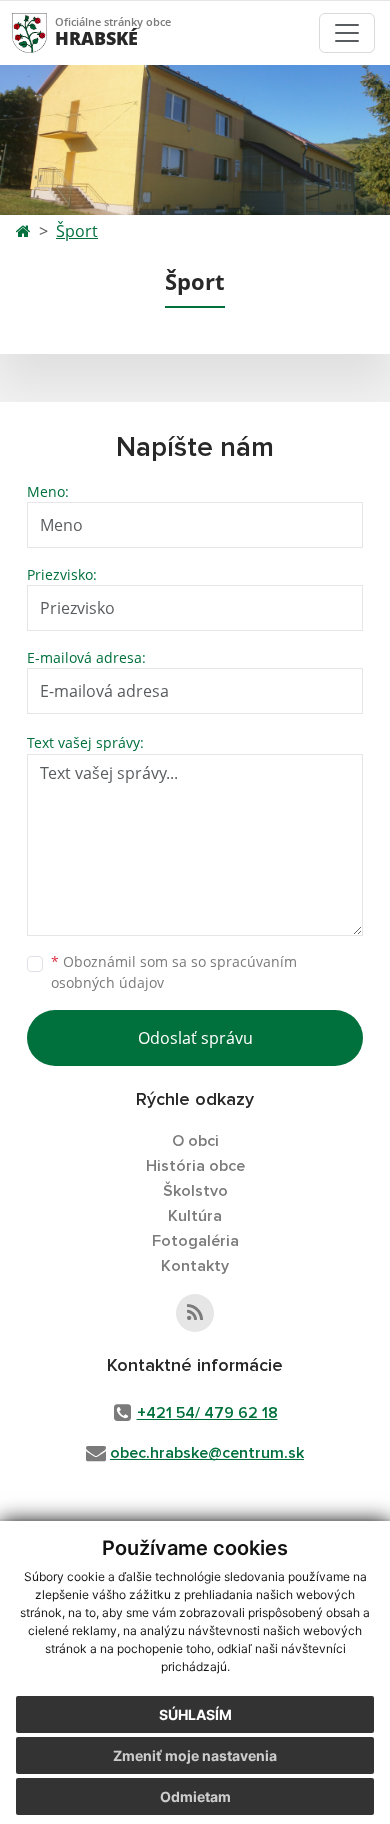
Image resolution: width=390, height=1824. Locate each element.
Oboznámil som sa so (174, 972)
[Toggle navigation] (347, 33)
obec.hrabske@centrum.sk (207, 1453)
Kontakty (195, 1266)
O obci (195, 1141)
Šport (77, 231)
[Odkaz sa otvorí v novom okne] (195, 1313)
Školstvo (195, 1191)
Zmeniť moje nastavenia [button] (195, 1755)
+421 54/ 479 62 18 (207, 1413)
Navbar (48, 32)
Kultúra (195, 1216)
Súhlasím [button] (195, 1714)
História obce (195, 1166)
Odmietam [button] (195, 1796)
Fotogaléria (195, 1241)
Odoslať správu (195, 1038)
